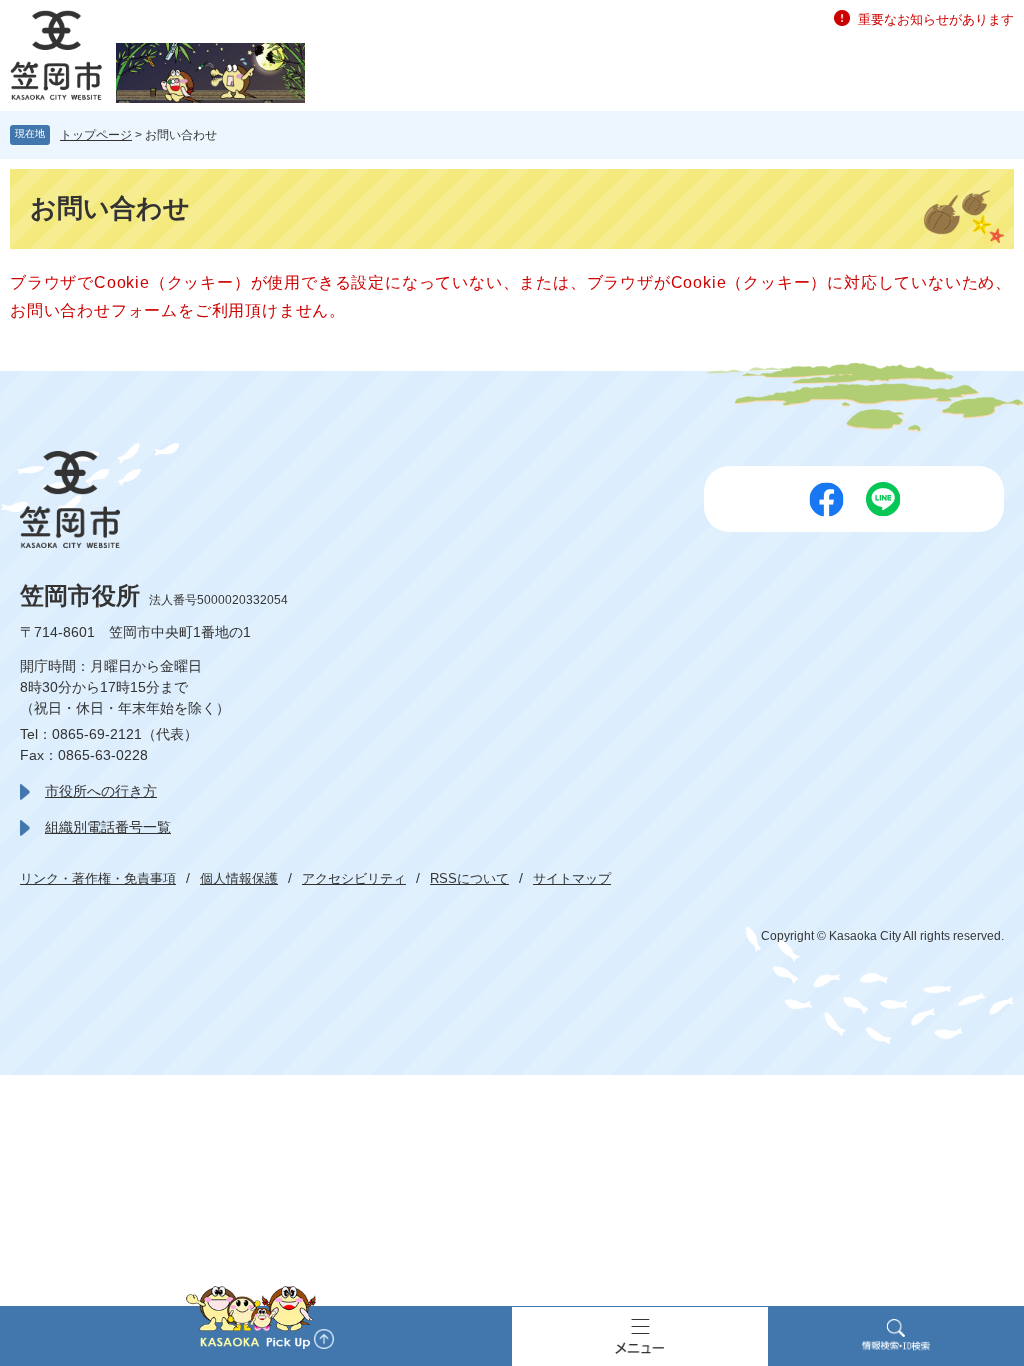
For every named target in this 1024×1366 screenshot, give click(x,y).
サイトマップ (572, 878)
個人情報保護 (239, 878)
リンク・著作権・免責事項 (98, 878)
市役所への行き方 (101, 791)
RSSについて (469, 878)
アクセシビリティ (354, 878)
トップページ (96, 135)
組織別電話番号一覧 (108, 827)
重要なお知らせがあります (936, 19)
